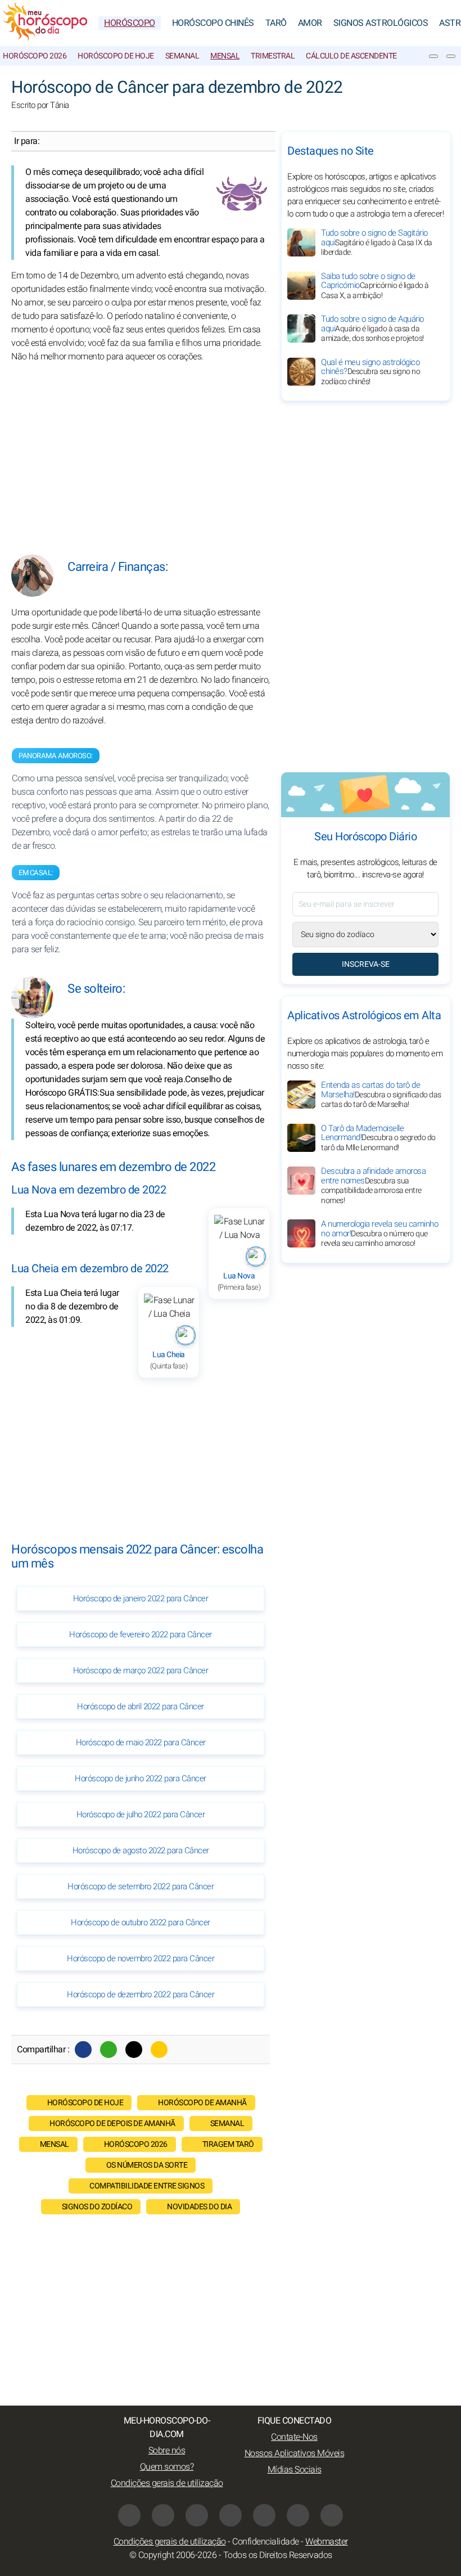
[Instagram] (163, 2515)
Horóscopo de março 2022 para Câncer (141, 1670)
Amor (310, 23)
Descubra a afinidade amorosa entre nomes (373, 1186)
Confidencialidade (266, 2542)
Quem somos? (167, 2467)
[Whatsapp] (109, 2050)
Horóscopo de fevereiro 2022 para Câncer (141, 1634)
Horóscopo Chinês (213, 23)
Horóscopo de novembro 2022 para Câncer (141, 1958)
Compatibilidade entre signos (147, 2186)
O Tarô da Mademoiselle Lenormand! (378, 1138)
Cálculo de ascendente (351, 56)
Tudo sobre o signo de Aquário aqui (372, 328)
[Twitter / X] (134, 2050)
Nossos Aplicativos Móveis (295, 2453)
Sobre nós (167, 2451)
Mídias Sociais (295, 2470)
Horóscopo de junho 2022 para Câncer (141, 1778)
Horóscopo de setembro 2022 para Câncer (141, 1886)
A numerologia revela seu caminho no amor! (379, 1233)
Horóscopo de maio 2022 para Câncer (141, 1742)
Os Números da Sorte (147, 2165)
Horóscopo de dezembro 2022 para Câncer (141, 1994)
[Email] (159, 2050)
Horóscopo (130, 23)
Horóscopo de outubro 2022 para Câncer (141, 1922)
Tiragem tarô (228, 2144)
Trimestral (273, 56)
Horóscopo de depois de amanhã (112, 2124)
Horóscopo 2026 (35, 56)
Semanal (182, 56)
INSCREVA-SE (366, 964)
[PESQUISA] (451, 56)
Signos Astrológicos (381, 23)
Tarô (276, 23)
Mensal (225, 56)
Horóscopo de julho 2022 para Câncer (141, 1814)
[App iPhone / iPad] (298, 2515)
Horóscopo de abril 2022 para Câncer (141, 1706)
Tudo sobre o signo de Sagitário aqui (377, 242)
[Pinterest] (264, 2515)
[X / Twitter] (231, 2515)
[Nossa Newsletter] (433, 56)
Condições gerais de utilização (167, 2483)
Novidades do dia (199, 2207)
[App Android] (332, 2515)
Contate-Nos (294, 2437)
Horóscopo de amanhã (202, 2103)
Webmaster (327, 2542)
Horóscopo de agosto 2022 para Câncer (141, 1850)
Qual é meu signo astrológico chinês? (370, 372)
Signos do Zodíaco (97, 2207)
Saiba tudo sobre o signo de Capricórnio (375, 286)
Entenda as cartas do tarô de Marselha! (381, 1095)
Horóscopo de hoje (116, 56)
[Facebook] (83, 2050)
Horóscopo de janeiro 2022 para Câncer (141, 1598)
